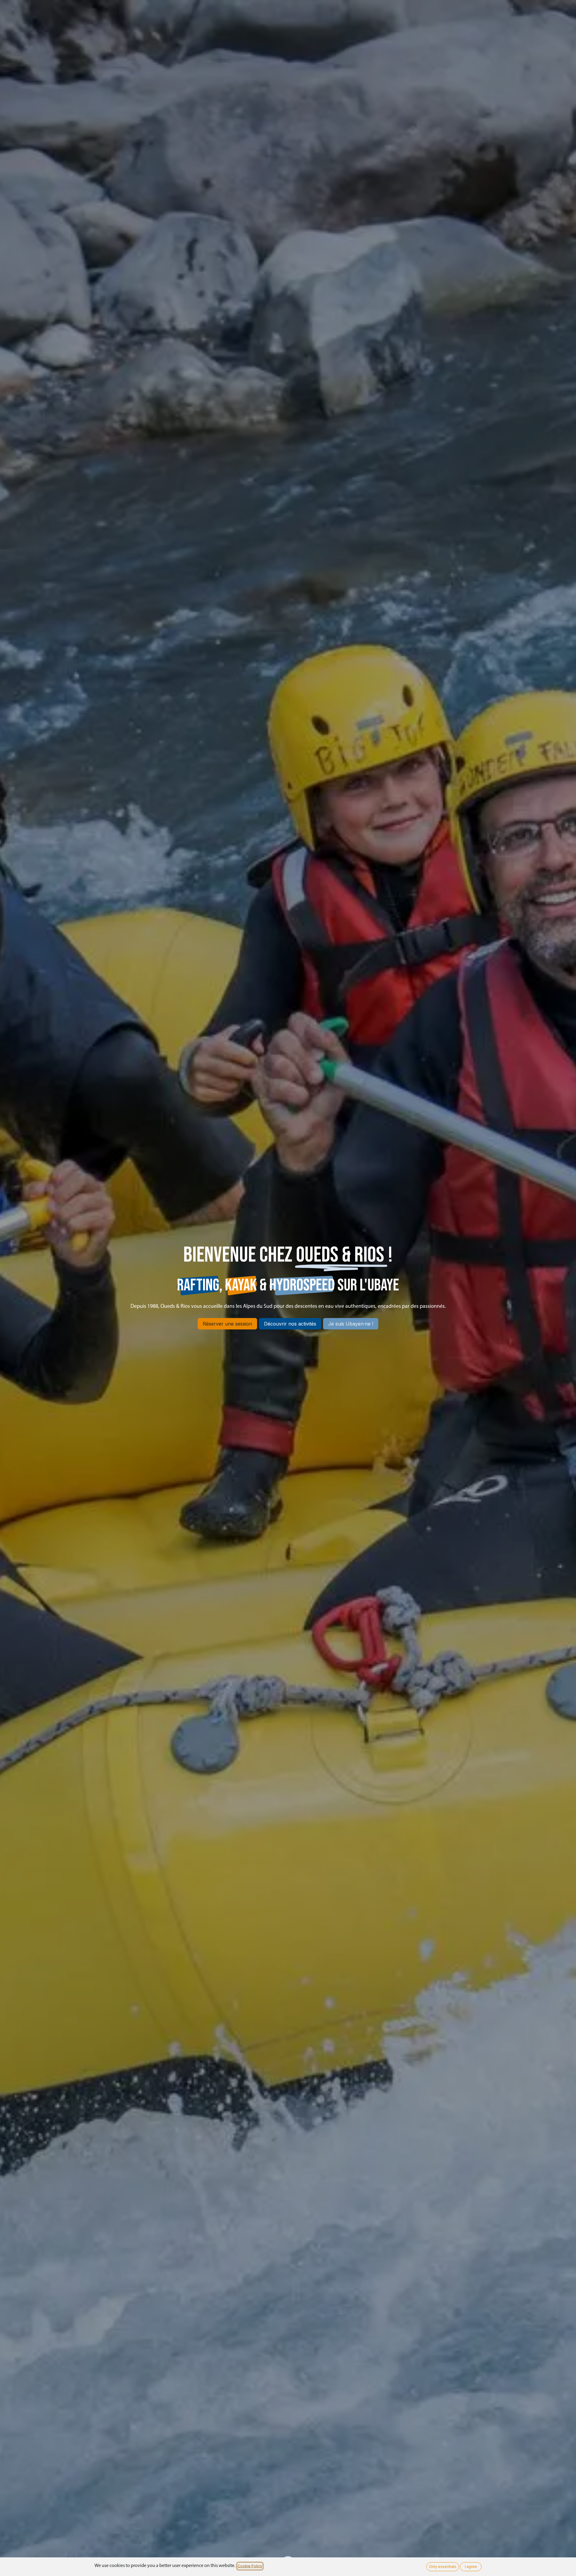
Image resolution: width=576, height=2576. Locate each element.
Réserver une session (227, 1324)
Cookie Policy (250, 2566)
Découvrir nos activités (290, 1324)
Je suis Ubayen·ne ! (351, 1324)
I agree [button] (471, 2567)
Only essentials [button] (443, 2567)
